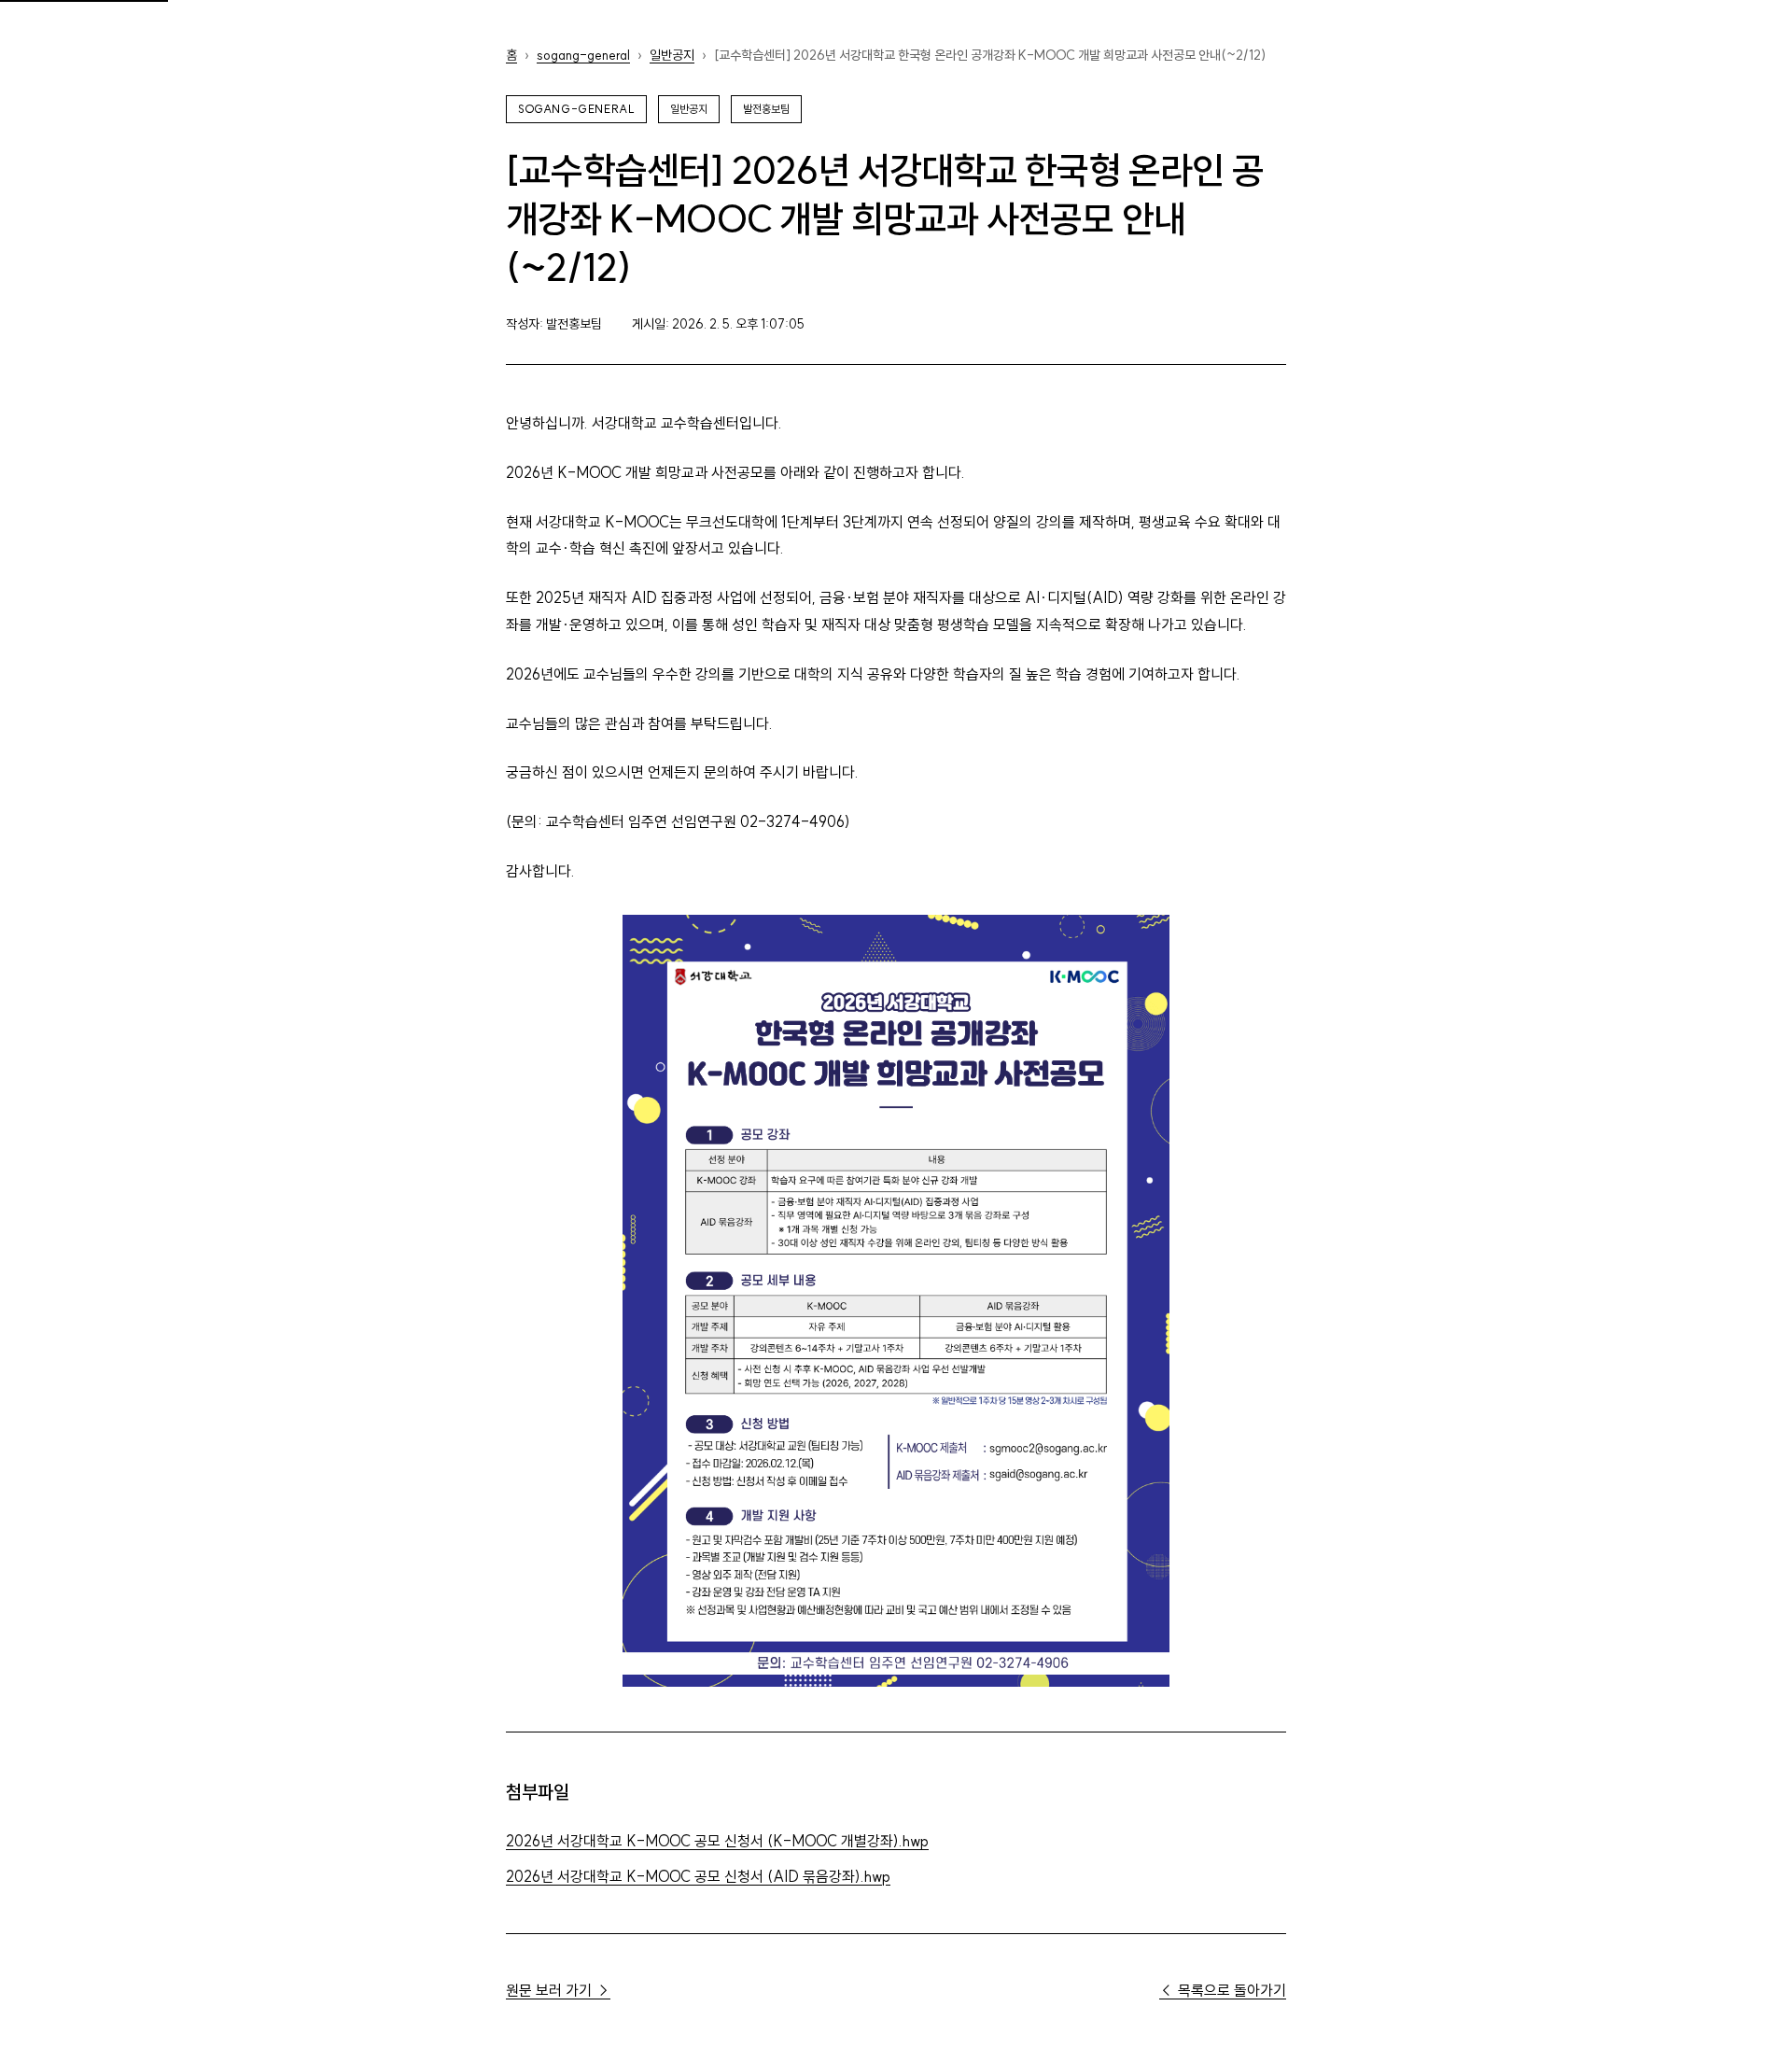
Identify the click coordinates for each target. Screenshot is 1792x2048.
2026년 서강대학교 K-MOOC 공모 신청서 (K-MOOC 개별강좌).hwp (717, 1841)
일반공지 (672, 55)
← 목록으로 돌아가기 (1223, 1990)
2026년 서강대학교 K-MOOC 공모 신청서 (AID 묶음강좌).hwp (698, 1876)
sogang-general (583, 55)
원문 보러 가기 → (558, 1990)
